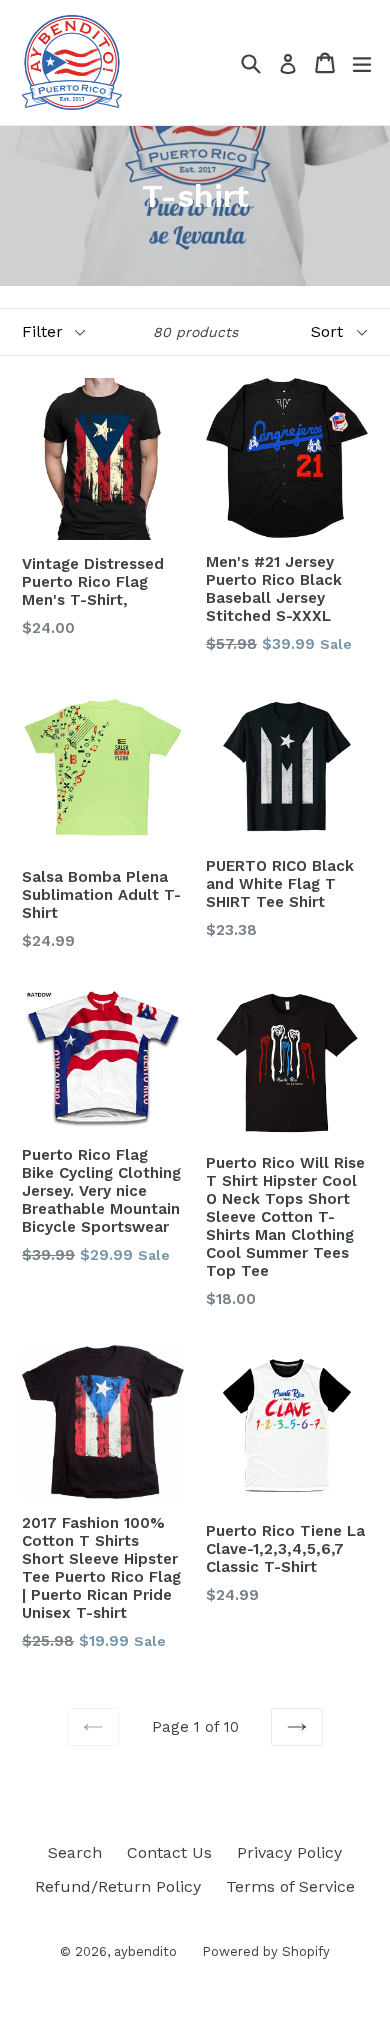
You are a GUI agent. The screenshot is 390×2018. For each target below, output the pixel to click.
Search (75, 1852)
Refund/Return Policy (118, 1886)
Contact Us (169, 1852)
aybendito (145, 1951)
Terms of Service (290, 1886)
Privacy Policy (289, 1852)
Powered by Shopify (266, 1951)
